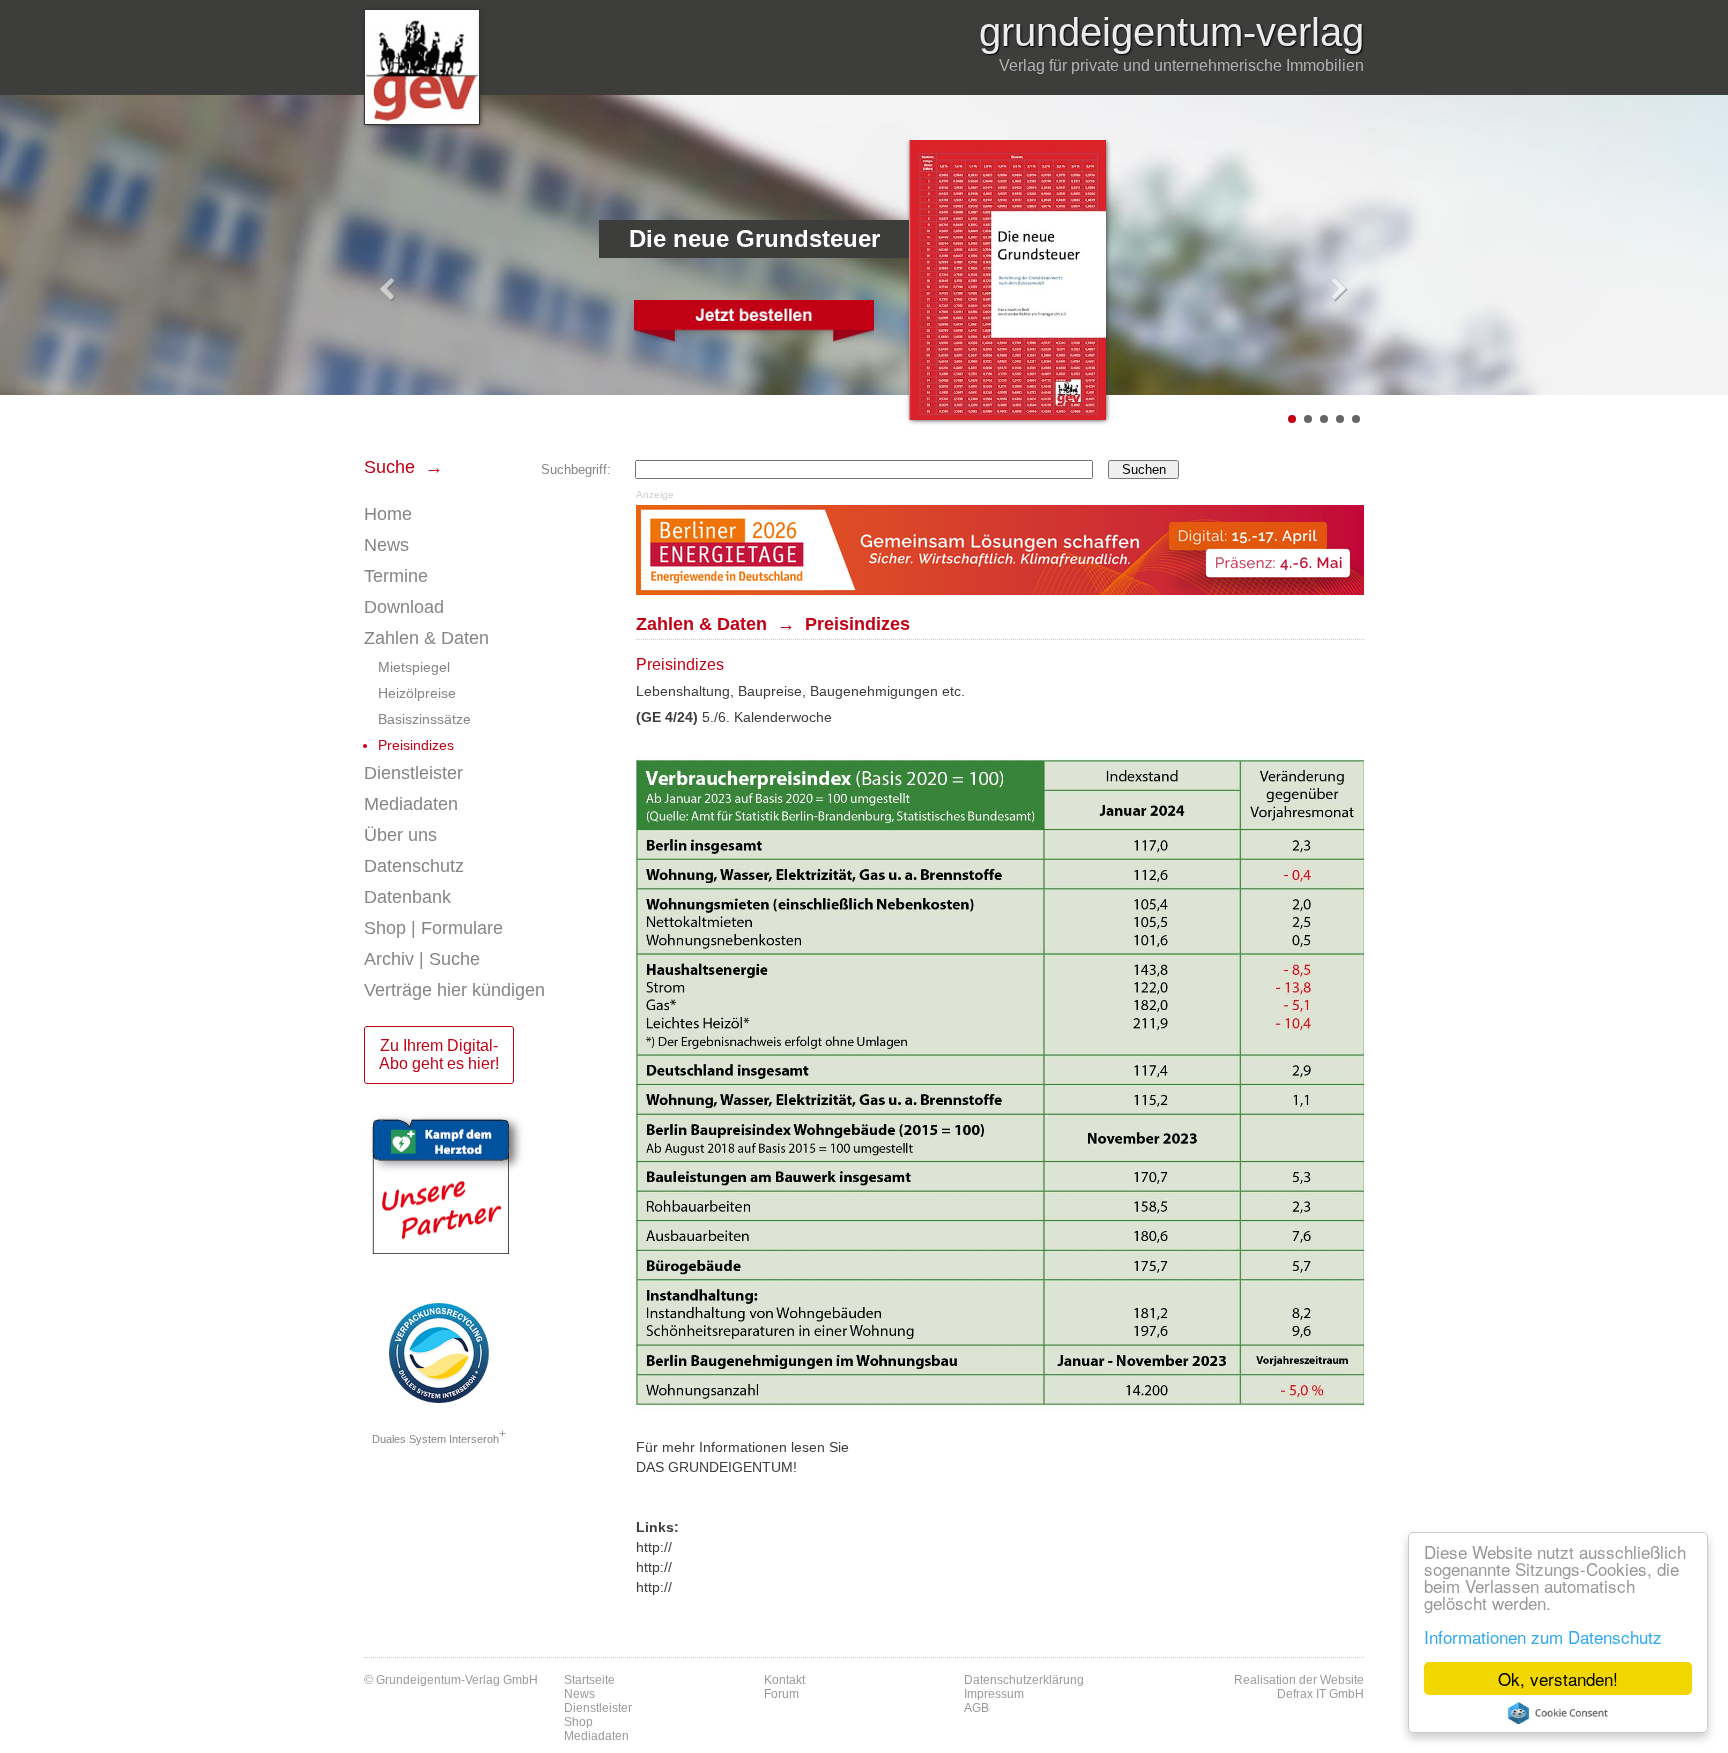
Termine (396, 576)
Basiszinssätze (424, 719)
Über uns (400, 835)
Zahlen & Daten (426, 638)
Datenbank (407, 897)
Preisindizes (416, 745)
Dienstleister (413, 773)
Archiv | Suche (422, 959)
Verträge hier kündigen (454, 990)
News (386, 545)
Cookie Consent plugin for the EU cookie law (1558, 1713)
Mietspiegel (414, 667)
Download (404, 607)
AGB (976, 1708)
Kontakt (784, 1680)
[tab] (490, 545)
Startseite (589, 1680)
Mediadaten (411, 804)
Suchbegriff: (576, 469)
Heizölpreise (417, 693)
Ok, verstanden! (1558, 1678)
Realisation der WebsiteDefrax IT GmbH (1299, 1687)
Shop (578, 1722)
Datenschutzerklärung (1024, 1680)
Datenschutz (414, 866)
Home (388, 514)
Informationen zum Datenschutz (1543, 1636)
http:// (654, 1547)
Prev (390, 290)
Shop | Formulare (433, 928)
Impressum (994, 1694)
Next (1338, 290)
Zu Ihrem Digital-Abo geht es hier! (439, 1054)
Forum (781, 1694)
